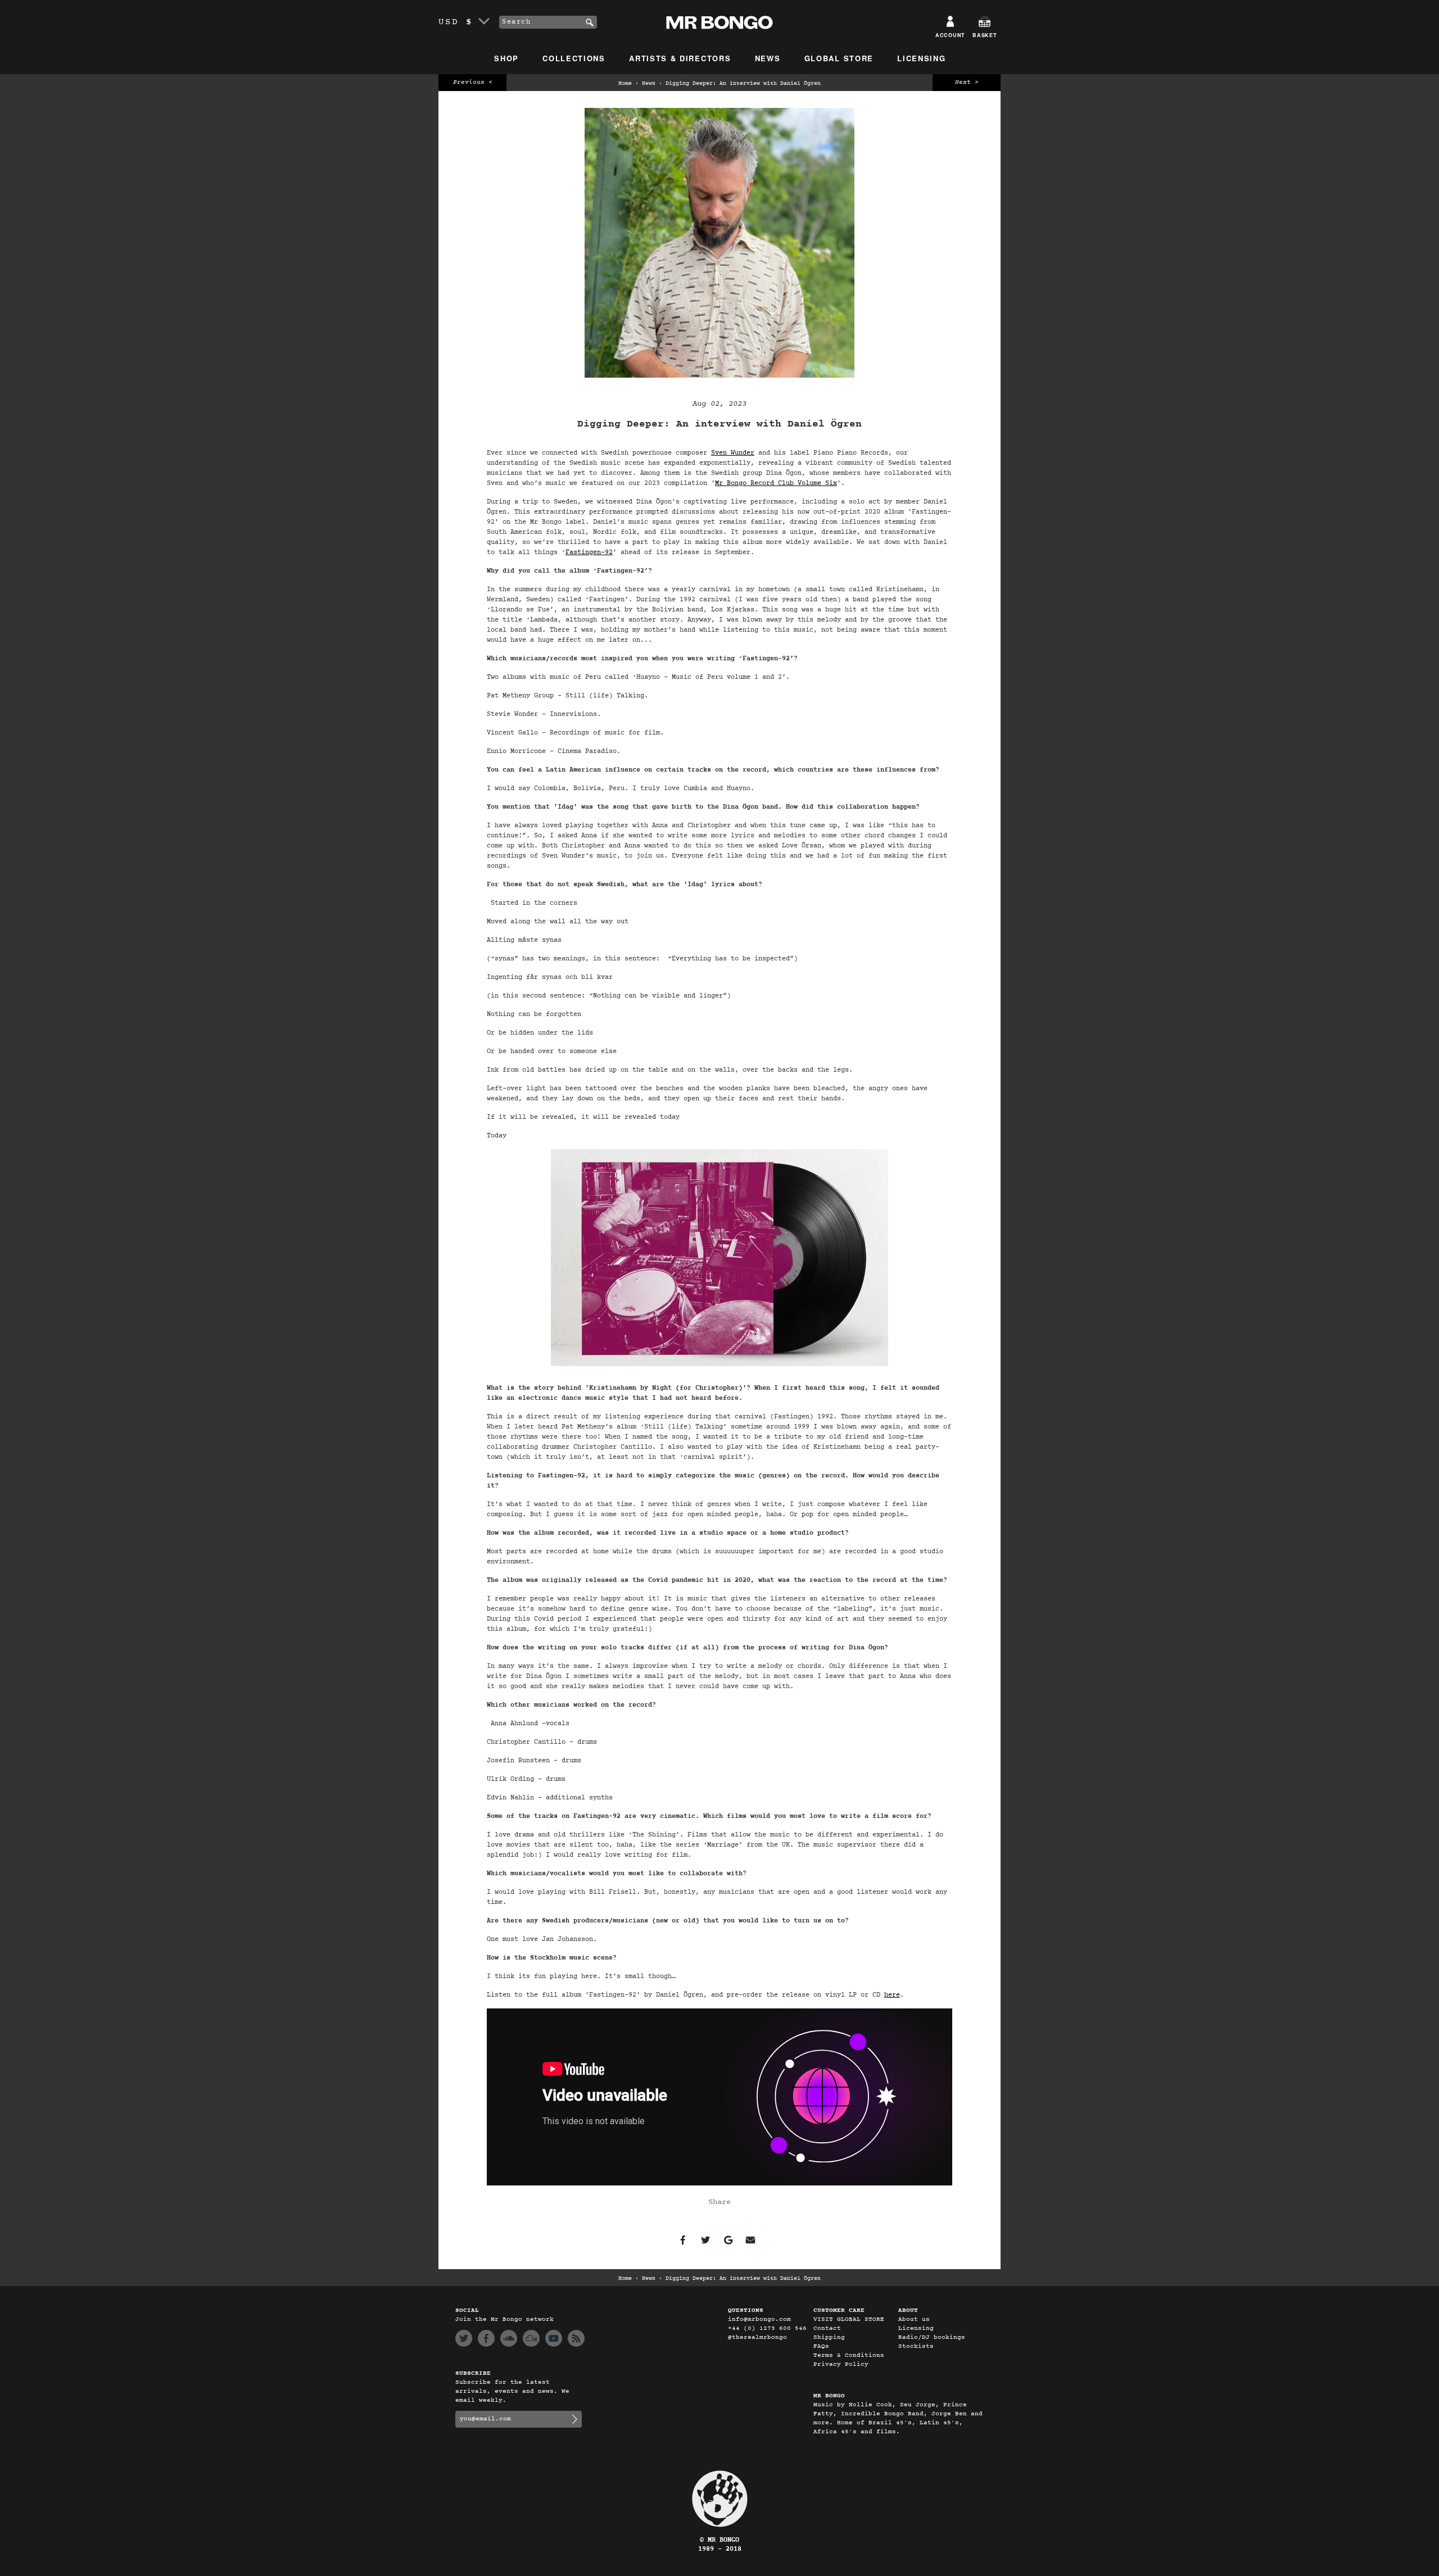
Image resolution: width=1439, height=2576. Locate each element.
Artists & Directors (680, 58)
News (768, 58)
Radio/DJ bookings (932, 2337)
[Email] (750, 2240)
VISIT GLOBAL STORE (849, 2319)
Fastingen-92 (589, 552)
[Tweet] (705, 2240)
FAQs (821, 2346)
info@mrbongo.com (759, 2319)
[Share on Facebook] (683, 2240)
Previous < (473, 82)
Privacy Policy (841, 2364)
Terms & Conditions (849, 2355)
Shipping (829, 2337)
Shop (506, 58)
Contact (827, 2328)
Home (625, 84)
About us (914, 2319)
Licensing (921, 58)
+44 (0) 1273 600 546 (767, 2328)
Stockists (916, 2346)
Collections (574, 58)
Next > (967, 82)
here (892, 1995)
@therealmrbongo (757, 2337)
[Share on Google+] (728, 2240)
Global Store (839, 58)
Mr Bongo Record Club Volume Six (776, 483)
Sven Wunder (733, 453)
